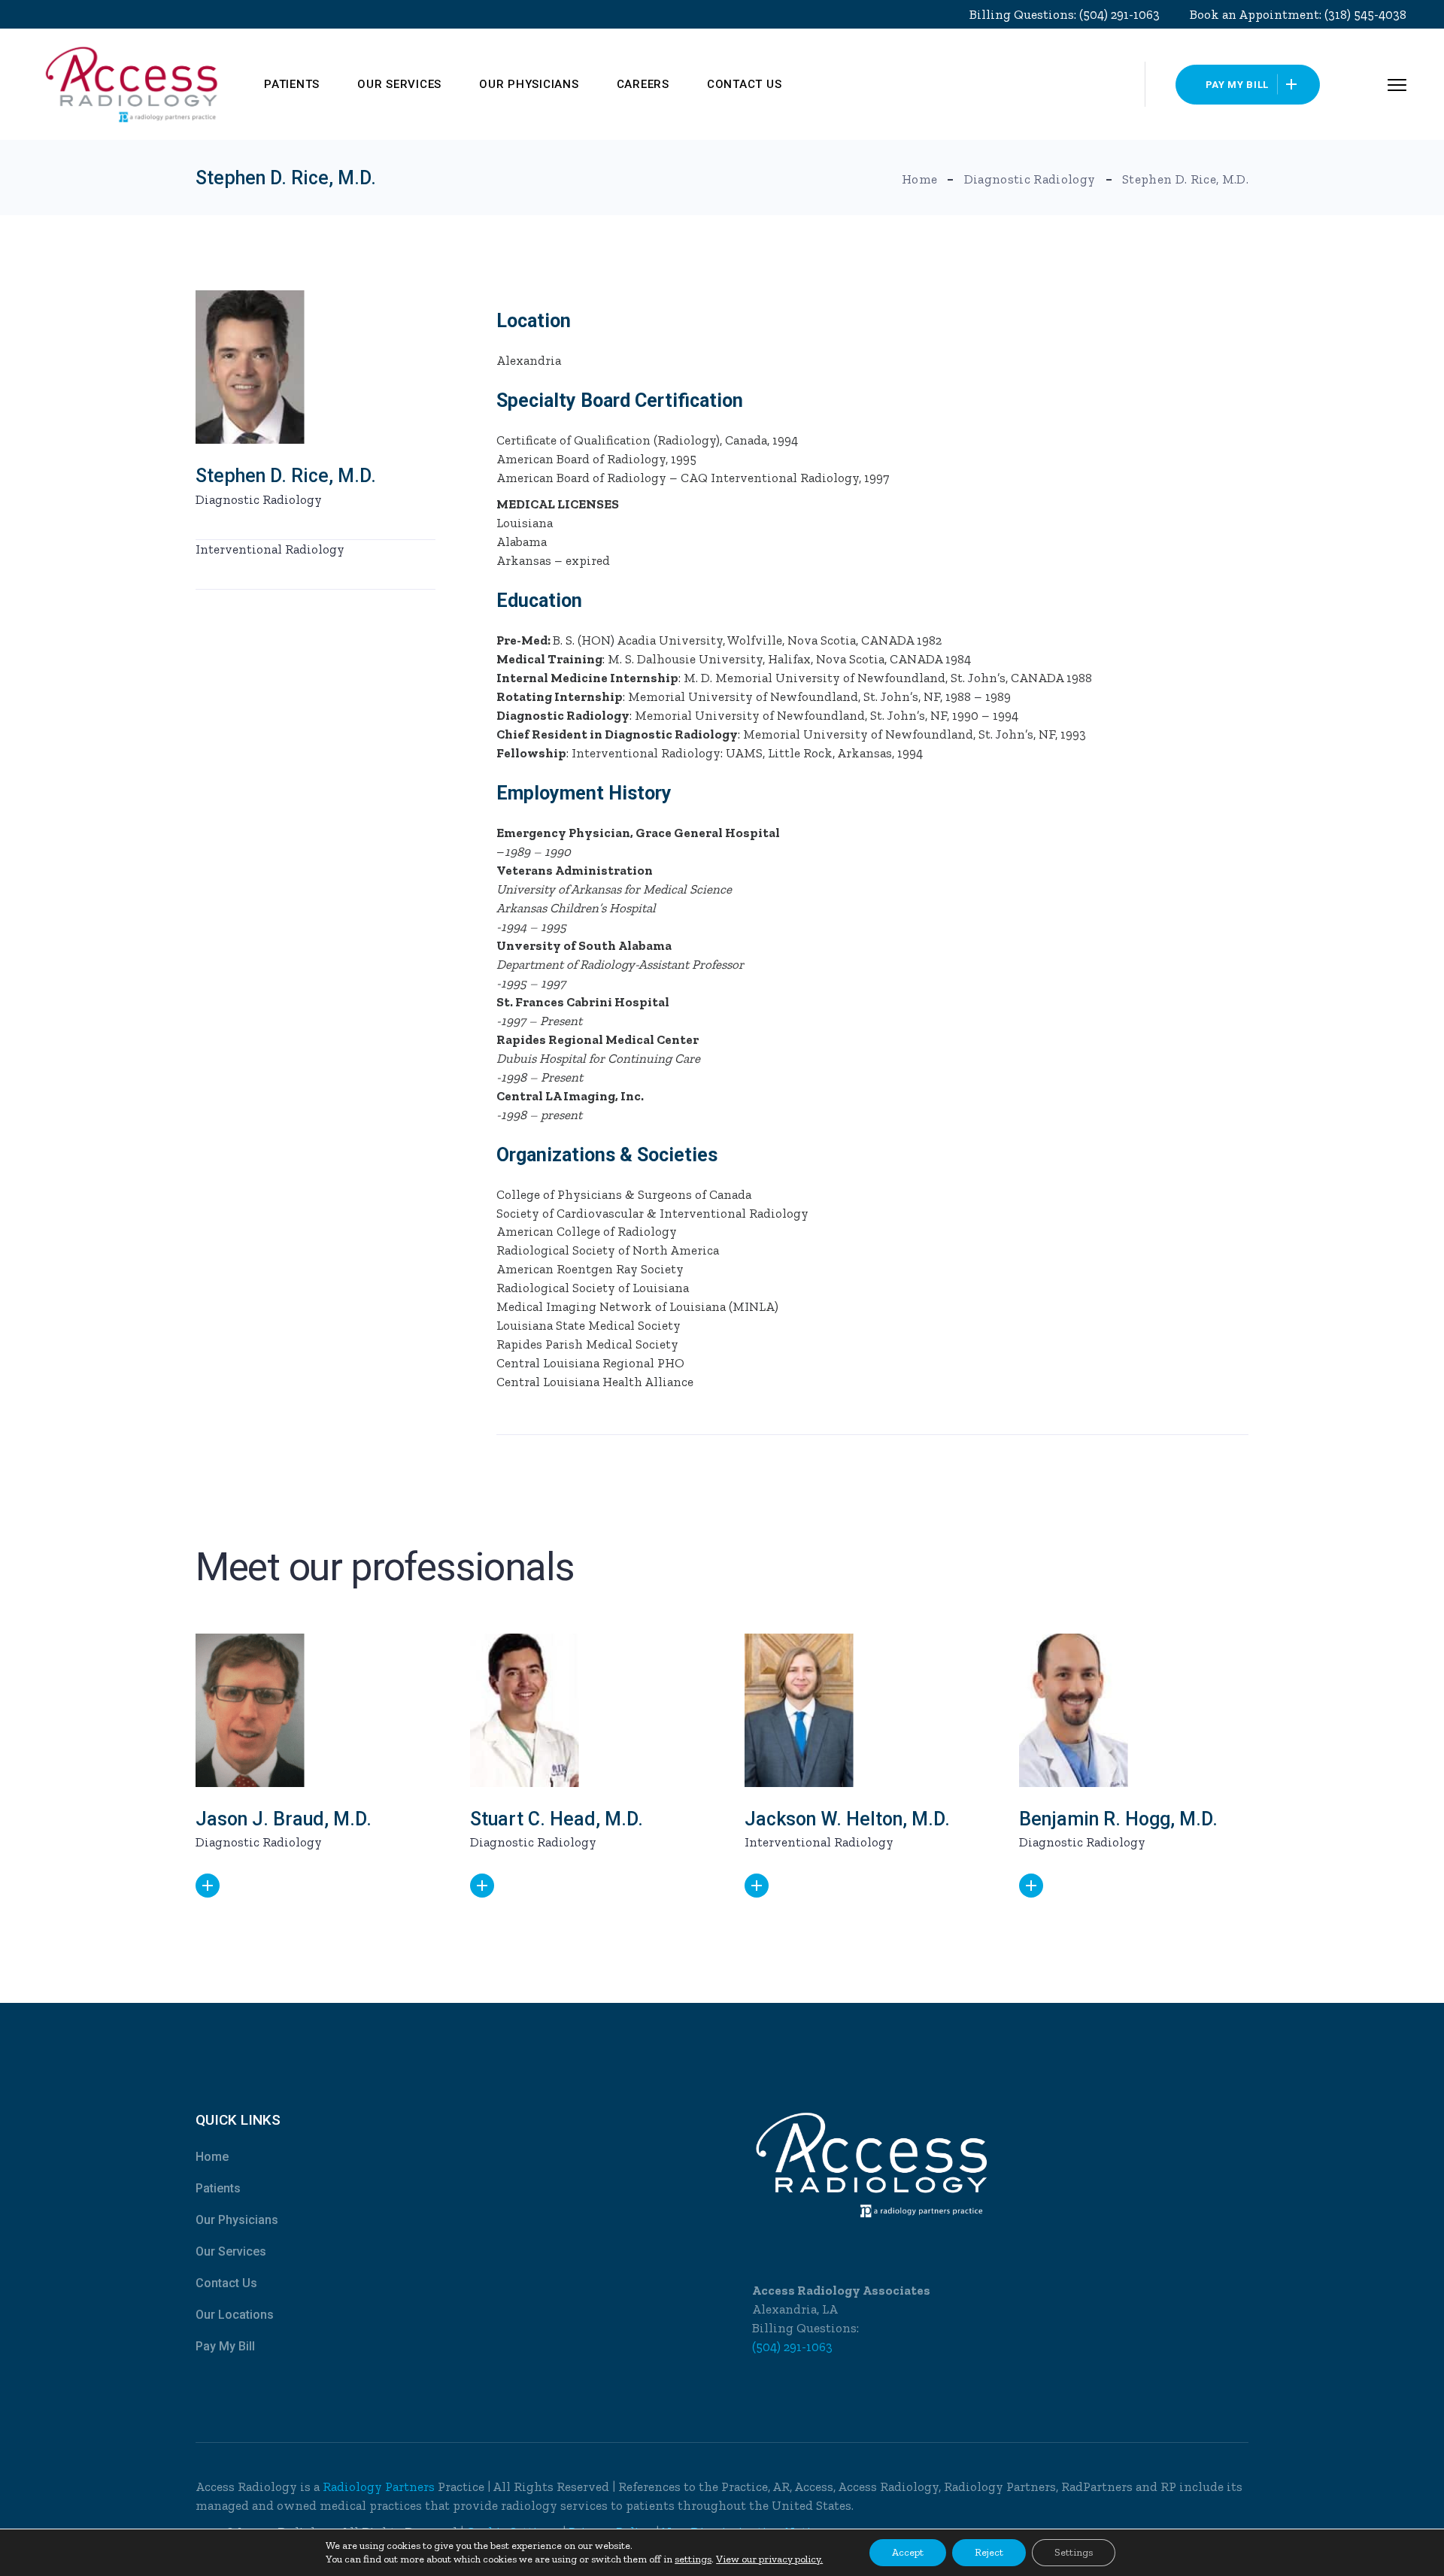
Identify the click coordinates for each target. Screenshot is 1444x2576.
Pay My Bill (225, 2346)
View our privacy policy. (769, 2559)
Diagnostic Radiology (259, 499)
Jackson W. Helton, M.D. (847, 1819)
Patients (218, 2188)
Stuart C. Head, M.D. (557, 1819)
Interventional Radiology (270, 549)
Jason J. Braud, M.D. (284, 1819)
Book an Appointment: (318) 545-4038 (1298, 14)
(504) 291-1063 (792, 2347)
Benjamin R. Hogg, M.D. (1118, 1819)
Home (212, 2157)
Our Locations (235, 2315)
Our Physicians (237, 2220)
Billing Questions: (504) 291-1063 (1065, 14)
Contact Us (226, 2283)
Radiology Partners (380, 2486)
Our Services (231, 2251)
